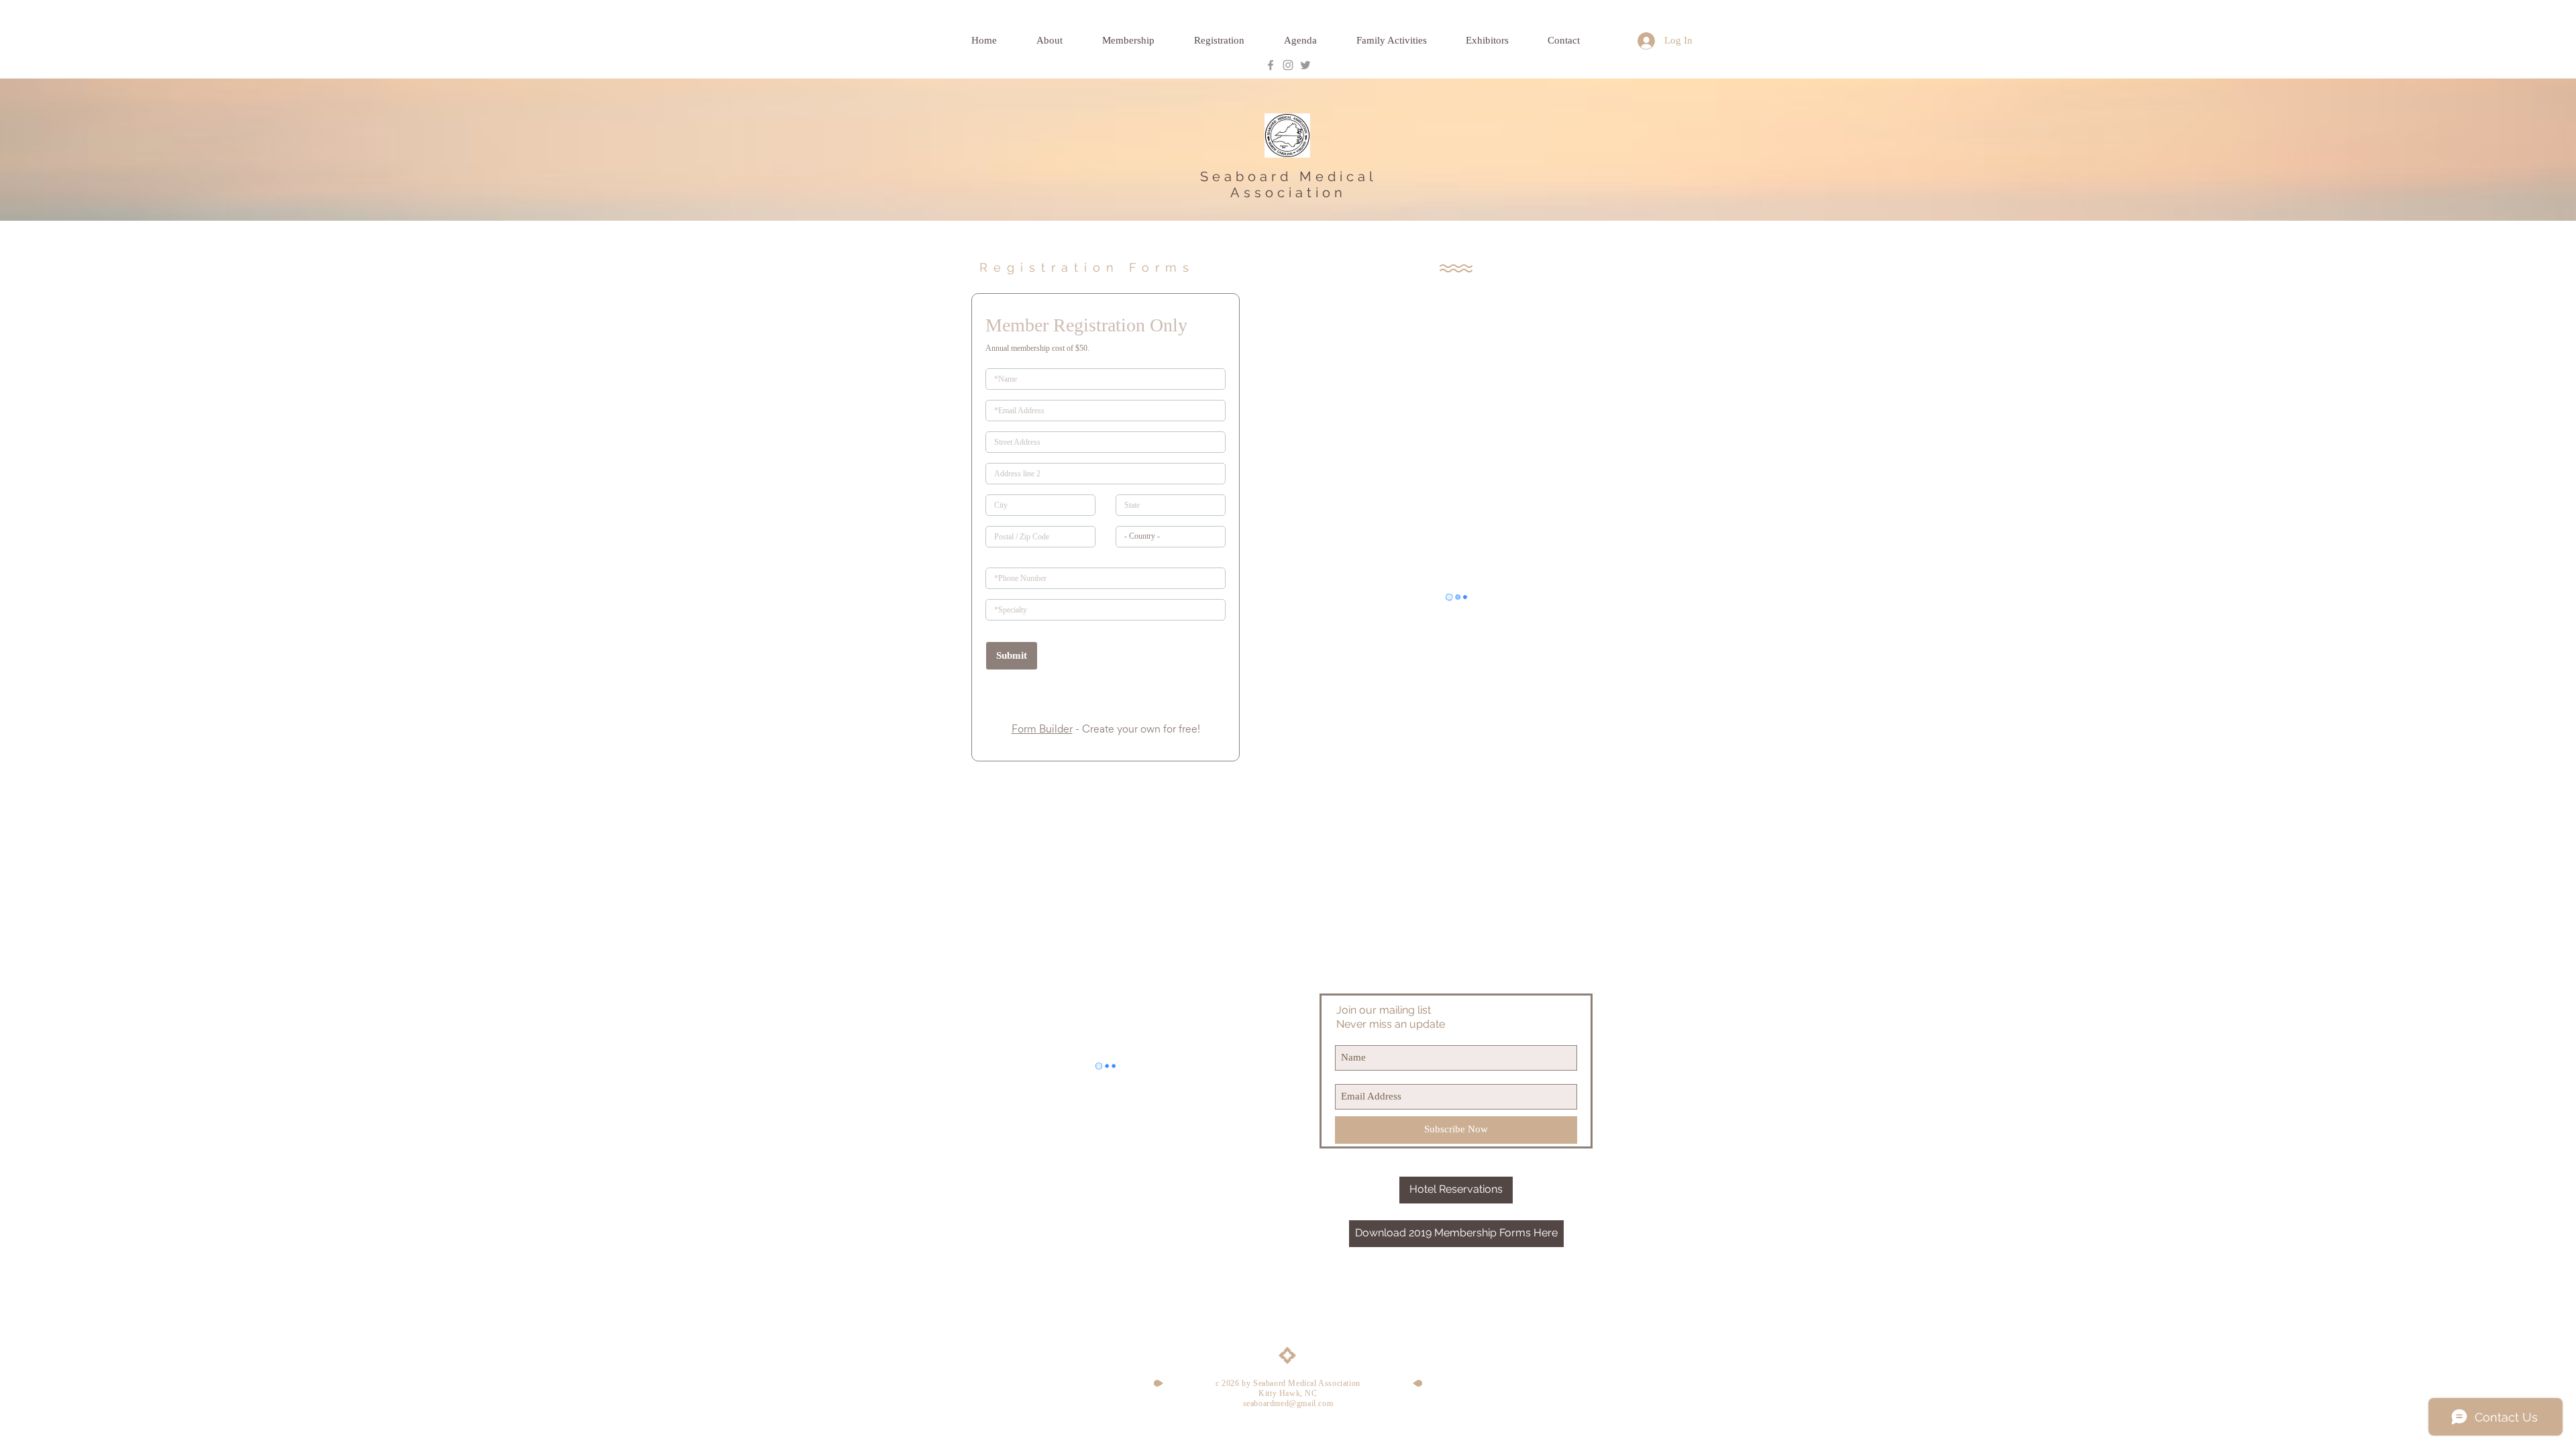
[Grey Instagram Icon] (1288, 65)
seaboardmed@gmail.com (1288, 1403)
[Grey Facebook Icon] (1271, 65)
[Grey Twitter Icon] (1305, 65)
